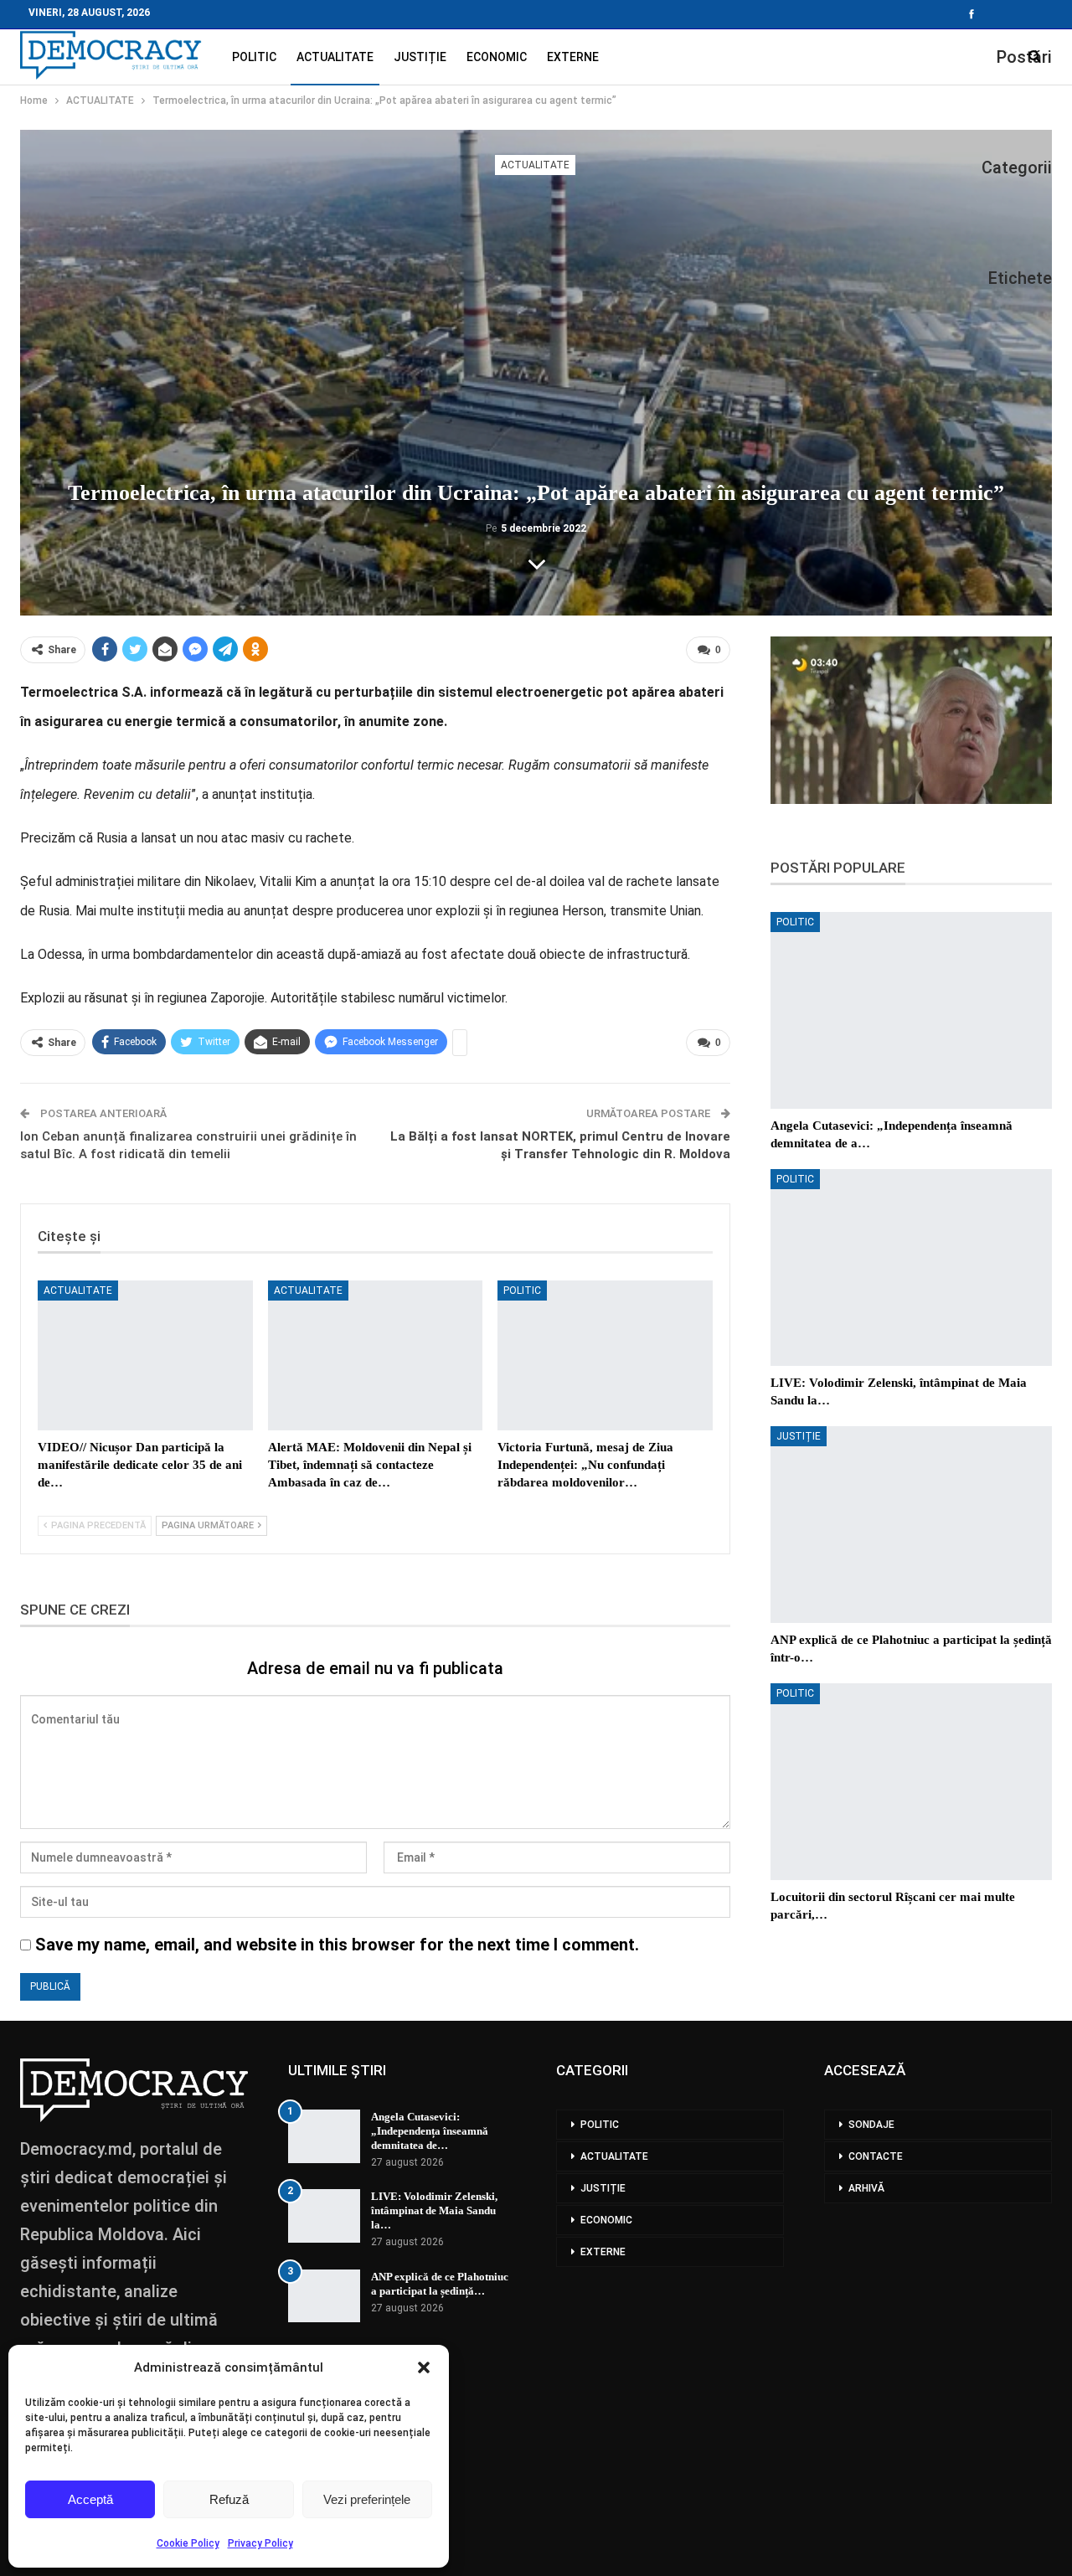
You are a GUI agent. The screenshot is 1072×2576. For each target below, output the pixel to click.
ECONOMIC (497, 57)
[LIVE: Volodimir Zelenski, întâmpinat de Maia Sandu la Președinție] (911, 1267)
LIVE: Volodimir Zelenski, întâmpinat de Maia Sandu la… (434, 2210)
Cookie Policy (188, 2543)
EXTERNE (573, 57)
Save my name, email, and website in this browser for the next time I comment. (337, 1945)
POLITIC (254, 57)
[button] (424, 2367)
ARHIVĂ (866, 2188)
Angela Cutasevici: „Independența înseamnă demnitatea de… (430, 2131)
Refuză (229, 2499)
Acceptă (90, 2499)
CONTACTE (876, 2156)
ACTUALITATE (335, 57)
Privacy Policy (260, 2543)
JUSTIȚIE (420, 57)
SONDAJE (871, 2125)
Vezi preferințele (367, 2499)
